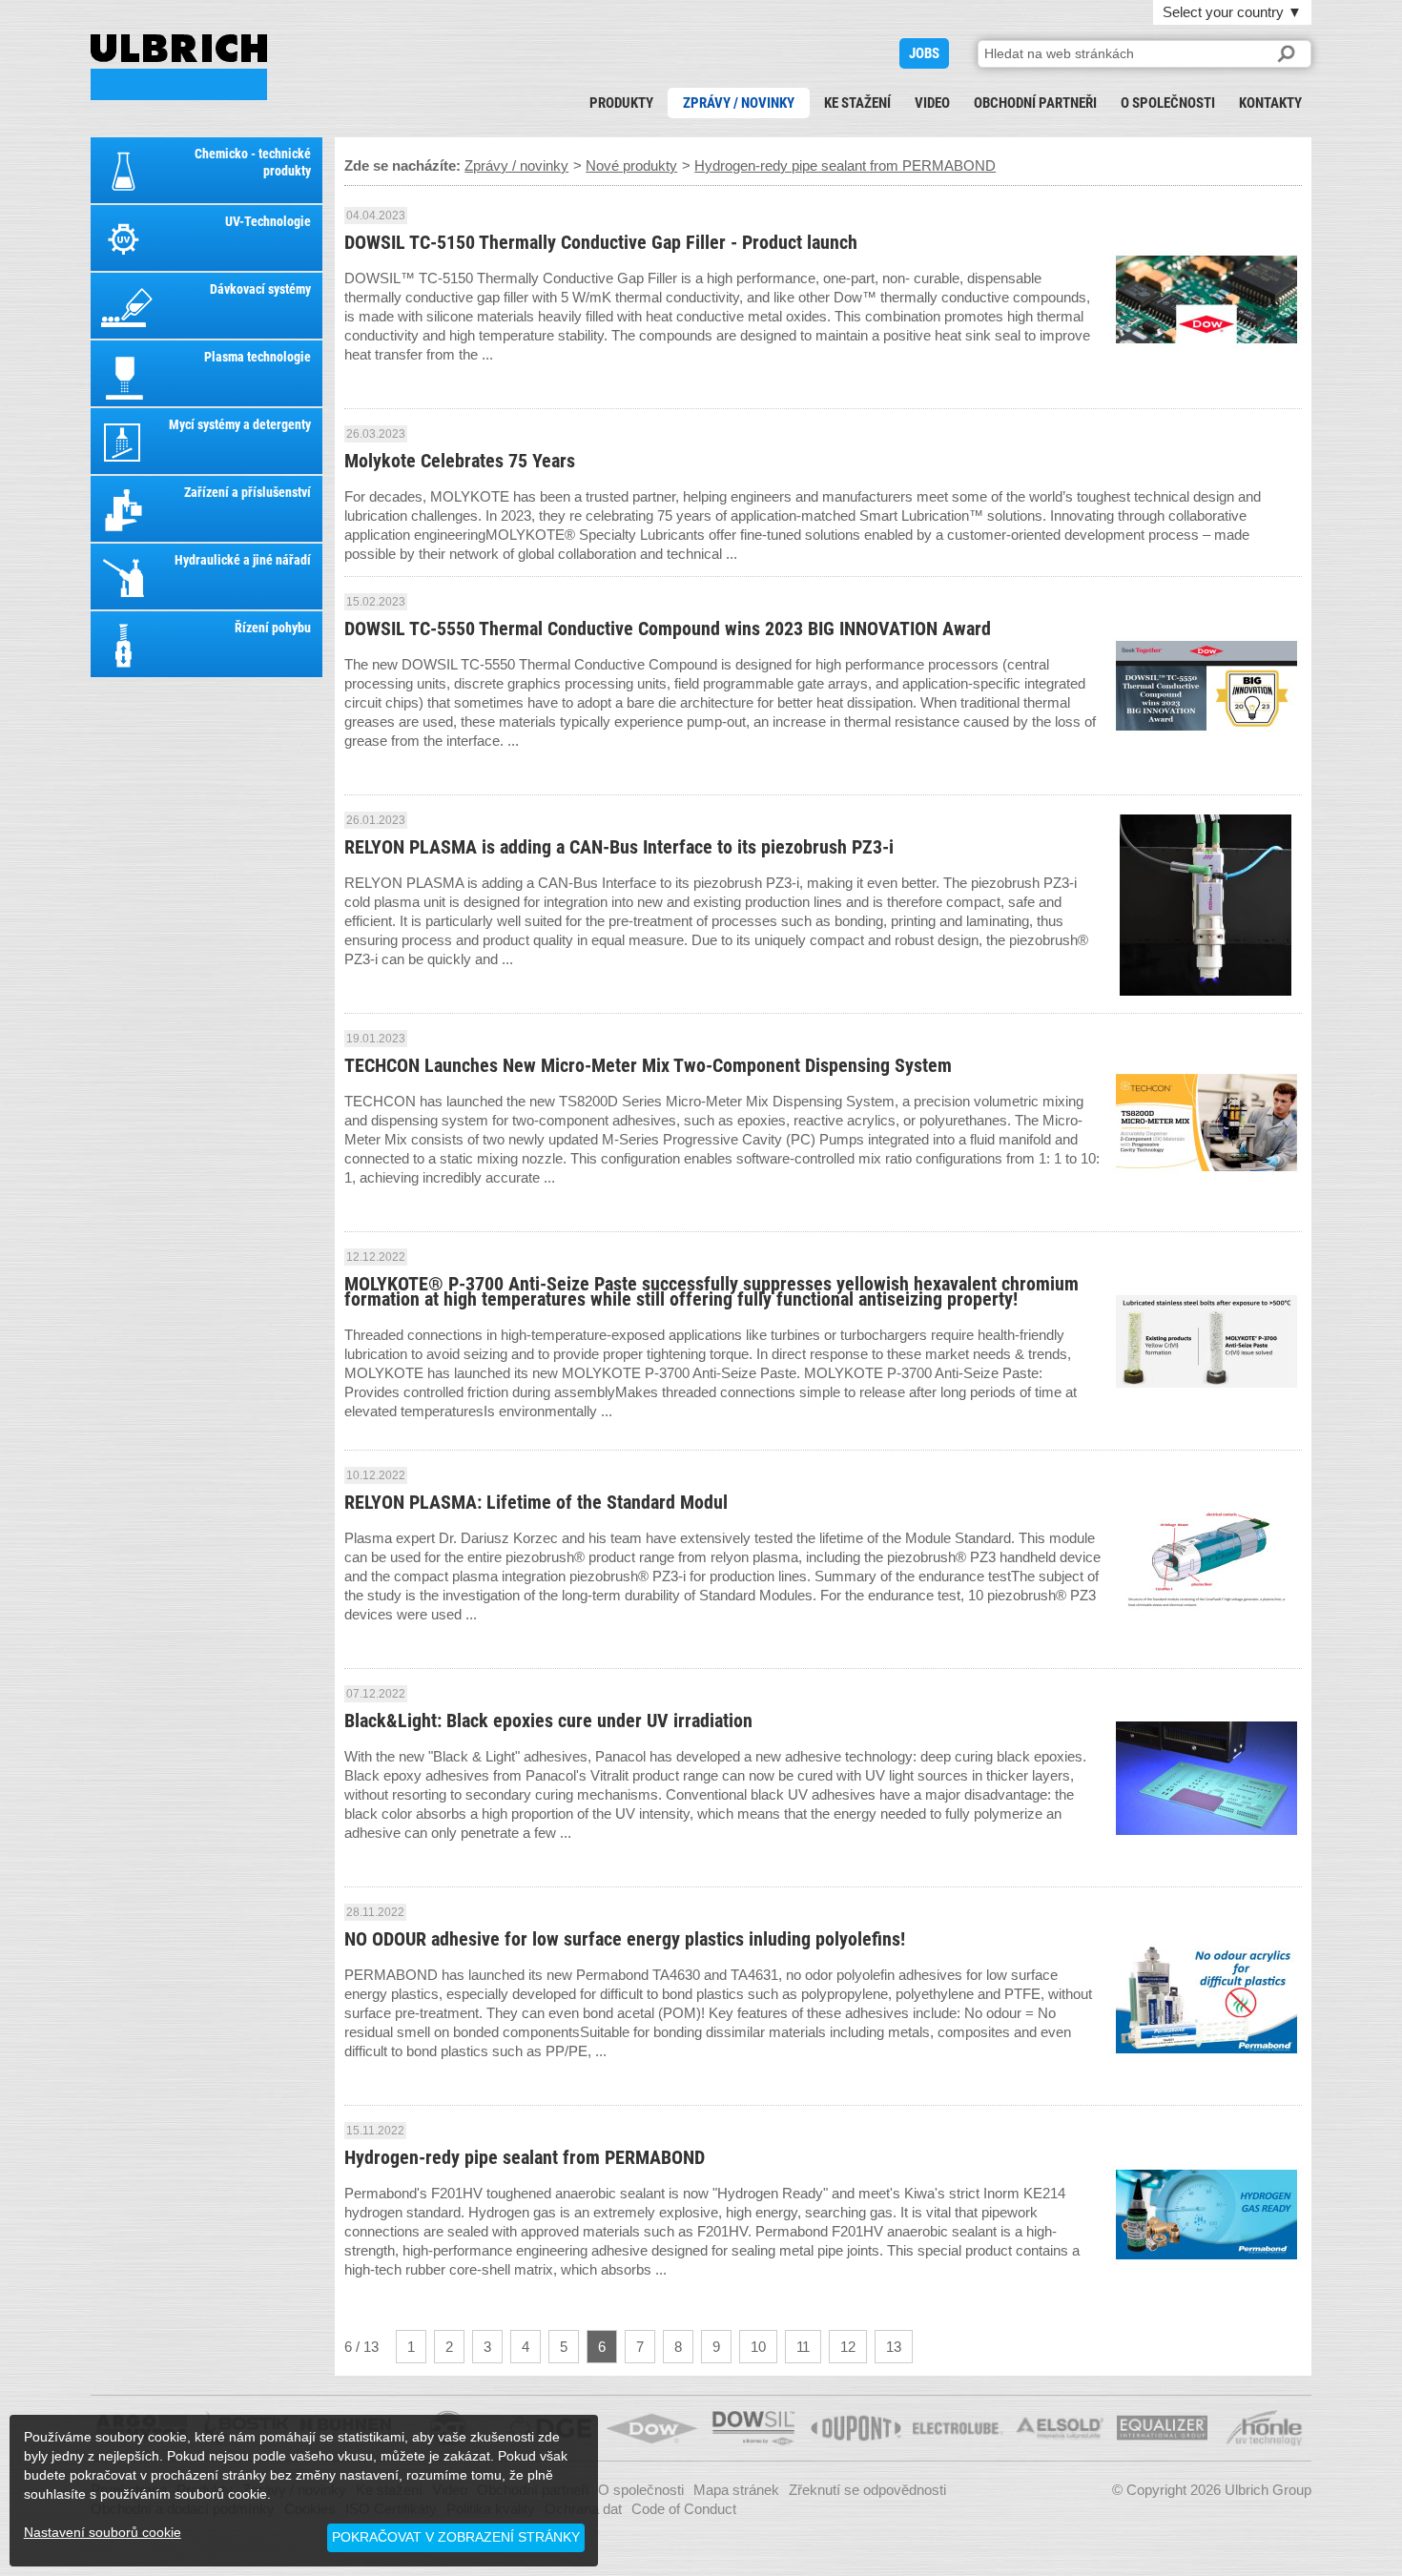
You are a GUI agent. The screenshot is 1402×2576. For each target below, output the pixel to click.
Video (932, 103)
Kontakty (1270, 103)
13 (894, 2347)
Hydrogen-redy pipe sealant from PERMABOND (179, 67)
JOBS (924, 53)
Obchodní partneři (1035, 103)
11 (803, 2347)
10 (758, 2347)
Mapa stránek (736, 2490)
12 (848, 2347)
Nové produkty (631, 165)
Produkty (621, 103)
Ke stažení (857, 103)
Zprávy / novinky (739, 103)
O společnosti (1168, 103)
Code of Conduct (684, 2509)
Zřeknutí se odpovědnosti (867, 2490)
